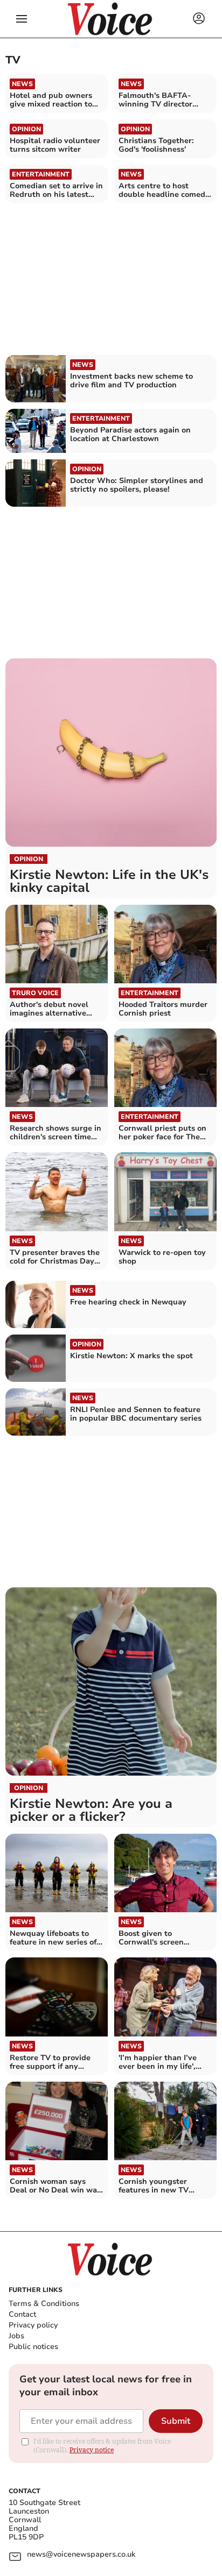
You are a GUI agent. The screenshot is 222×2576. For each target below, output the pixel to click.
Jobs (16, 2336)
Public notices (33, 2347)
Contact (22, 2314)
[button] (22, 19)
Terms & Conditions (44, 2304)
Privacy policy (33, 2325)
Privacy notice (92, 2450)
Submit (176, 2421)
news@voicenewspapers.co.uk (81, 2555)
